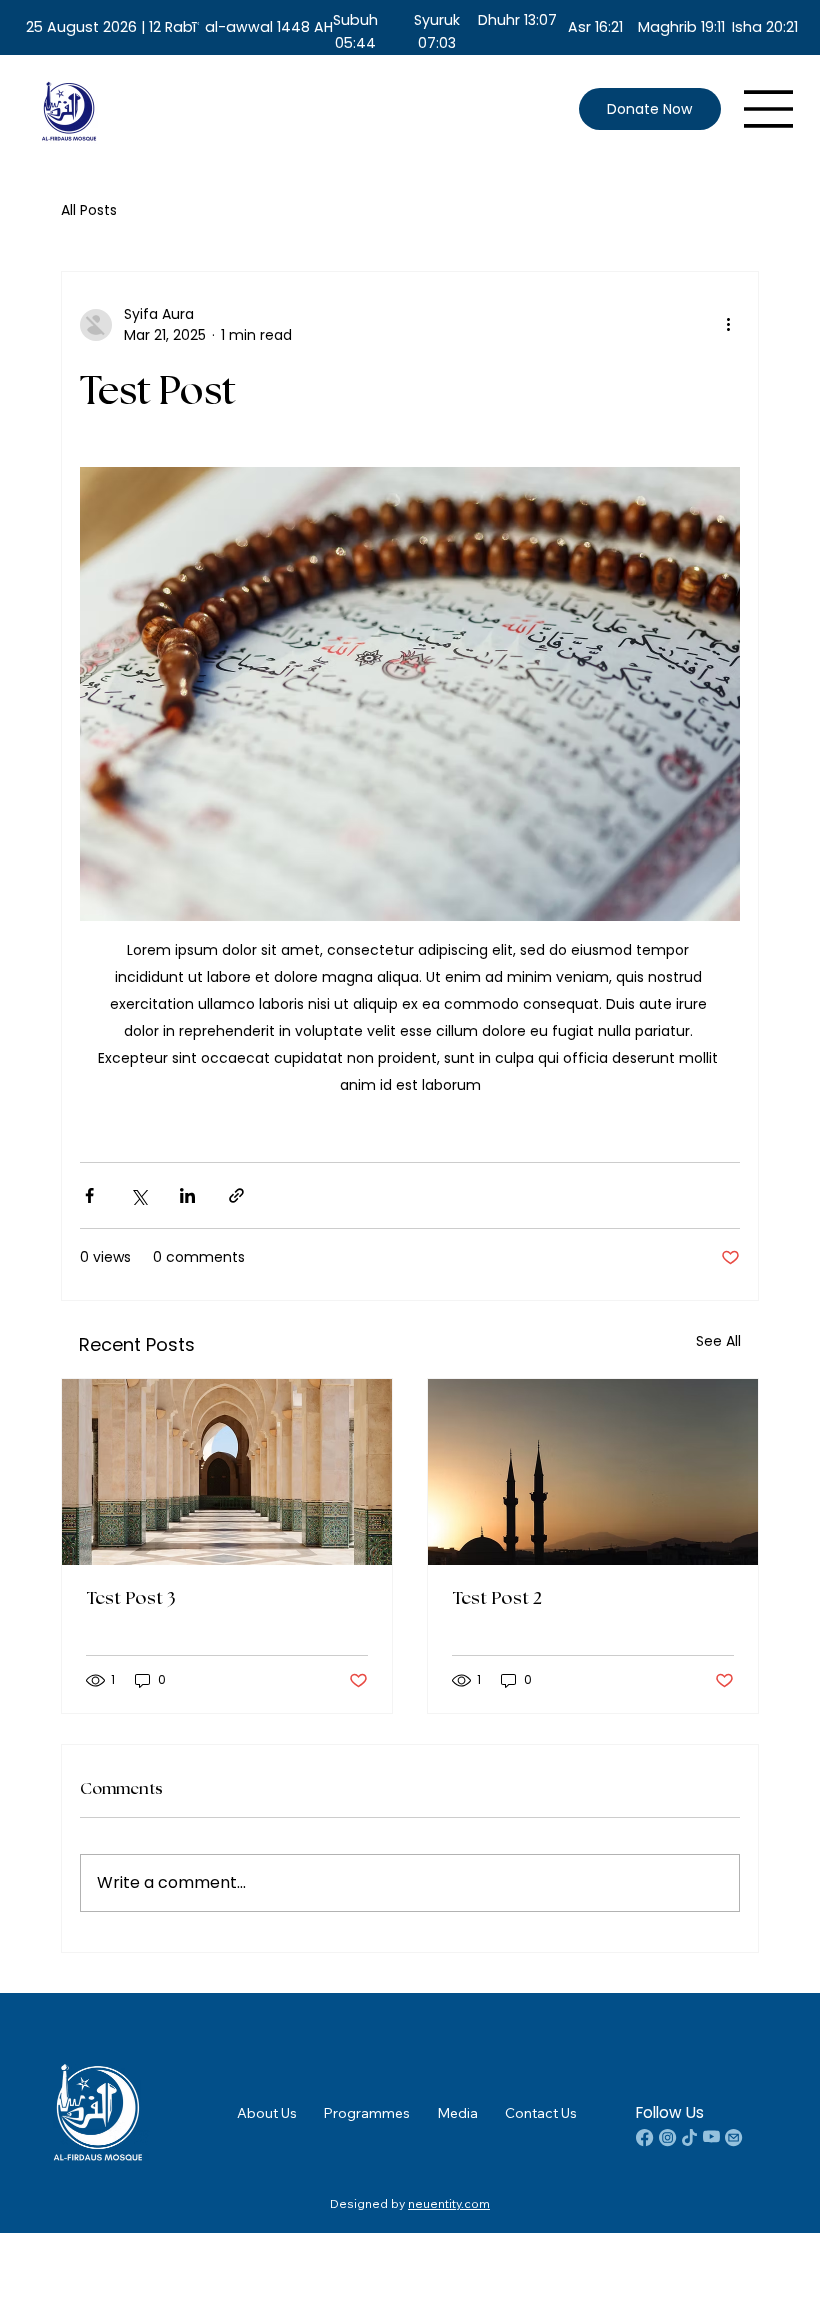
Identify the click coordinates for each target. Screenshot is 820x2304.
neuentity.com (449, 2203)
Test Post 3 (130, 1599)
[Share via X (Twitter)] (138, 1195)
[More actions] (728, 325)
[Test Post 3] (227, 1472)
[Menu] (769, 109)
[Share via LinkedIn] (187, 1195)
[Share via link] (236, 1195)
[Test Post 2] (593, 1472)
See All (718, 1341)
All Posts (89, 210)
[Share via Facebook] (89, 1195)
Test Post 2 (497, 1599)
